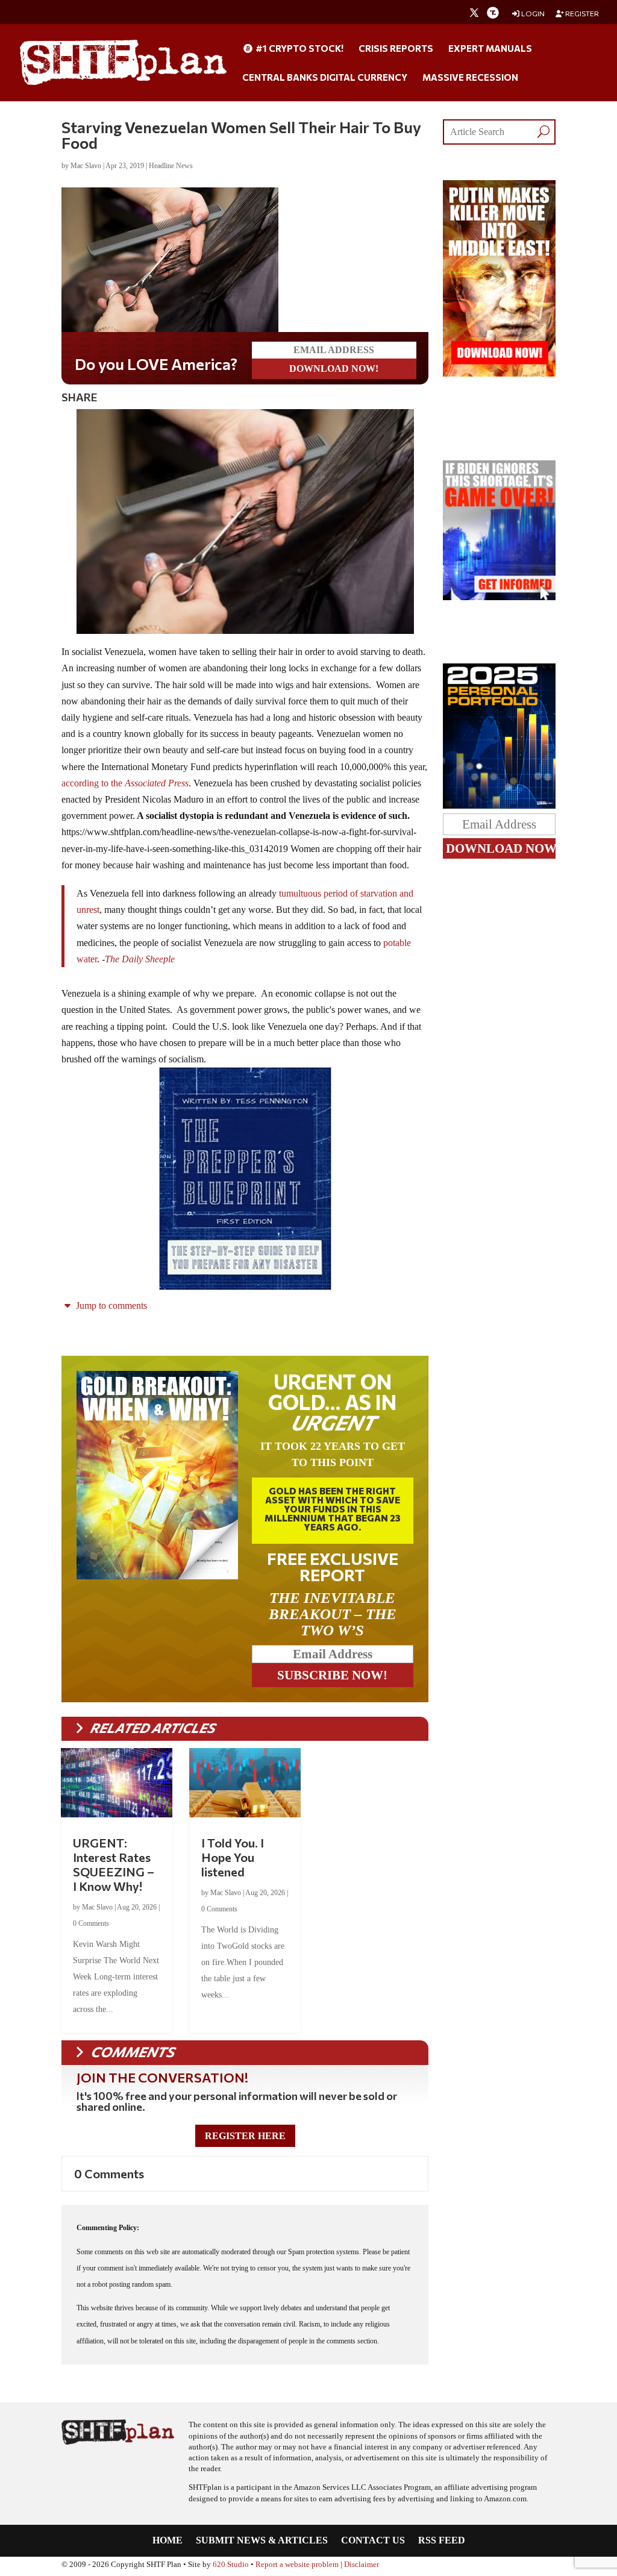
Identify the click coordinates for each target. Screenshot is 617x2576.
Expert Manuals (490, 49)
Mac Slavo (86, 166)
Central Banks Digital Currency (325, 78)
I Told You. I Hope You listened (233, 1857)
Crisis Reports (396, 49)
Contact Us (373, 2541)
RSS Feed (442, 2541)
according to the (125, 783)
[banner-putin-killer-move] (499, 373)
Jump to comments (110, 1305)
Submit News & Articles (262, 2541)
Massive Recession (470, 78)
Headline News (171, 166)
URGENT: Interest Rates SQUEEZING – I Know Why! (114, 1864)
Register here (245, 2136)
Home (168, 2541)
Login (532, 14)
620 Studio (231, 2565)
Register (581, 14)
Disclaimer (362, 2565)
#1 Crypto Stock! (299, 49)
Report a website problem (297, 2565)
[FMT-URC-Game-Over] (499, 597)
